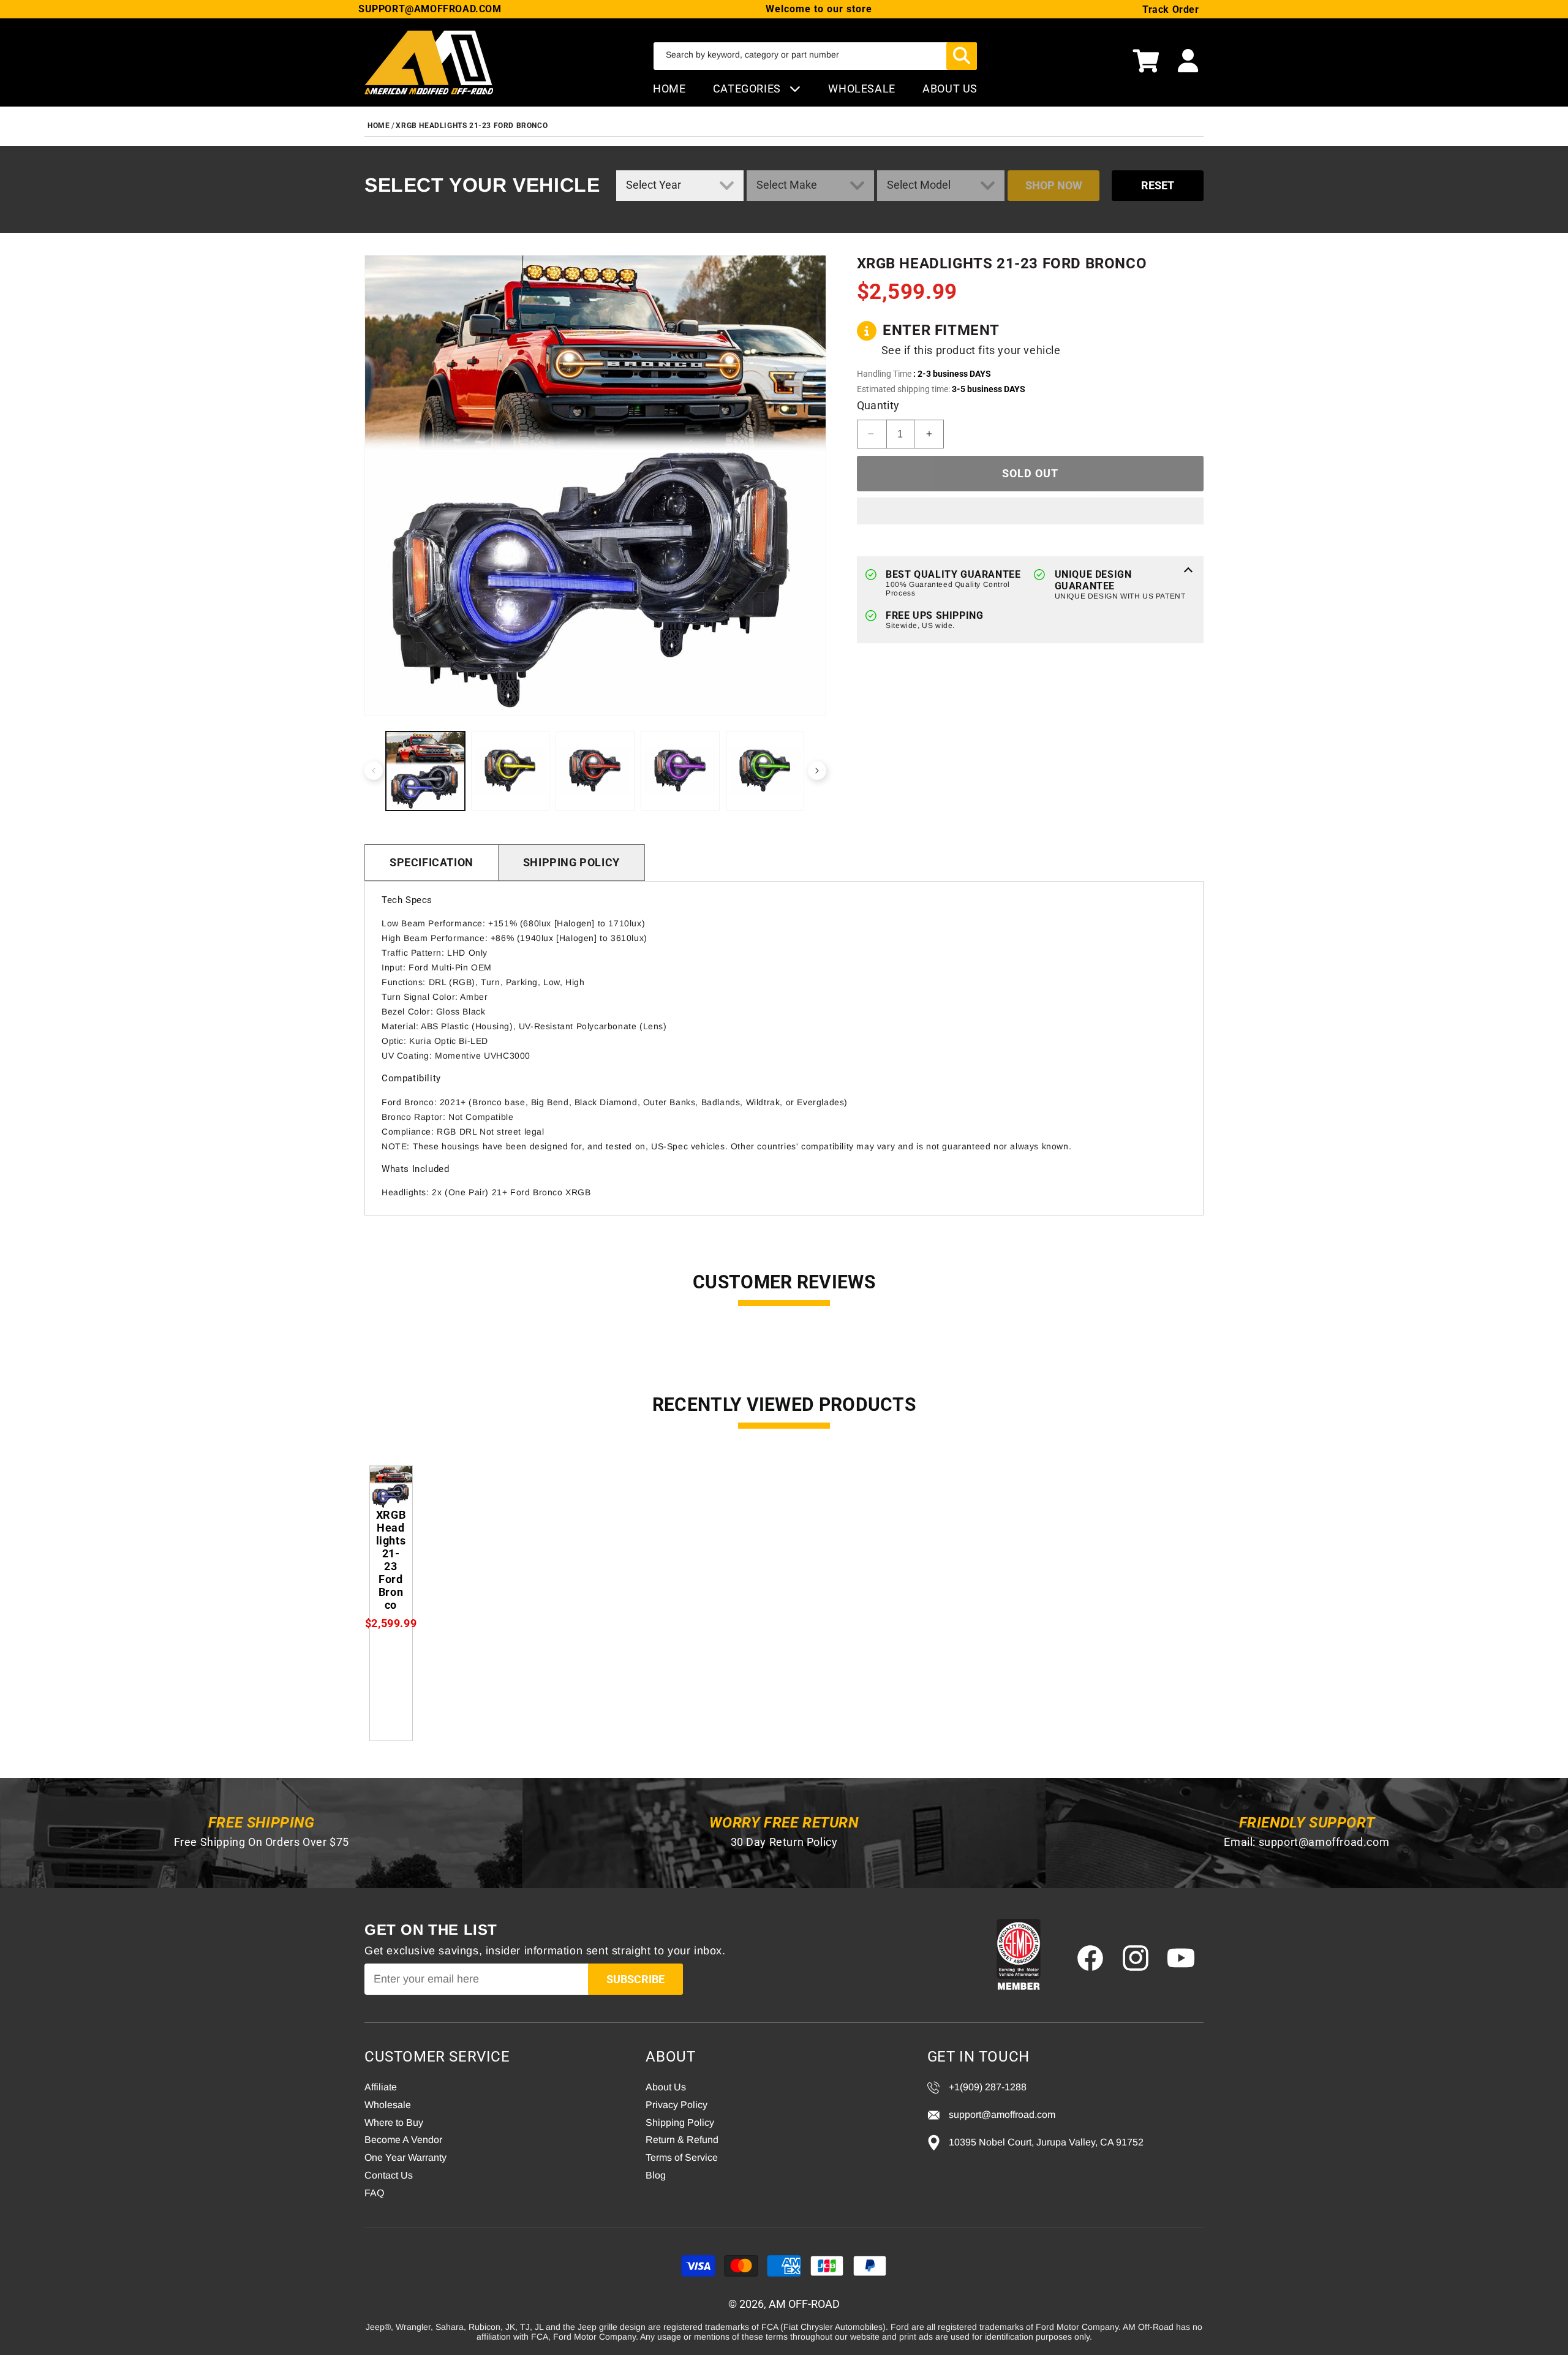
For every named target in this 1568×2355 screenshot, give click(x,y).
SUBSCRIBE (635, 1979)
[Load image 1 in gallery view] (425, 771)
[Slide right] (817, 771)
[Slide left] (374, 771)
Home (669, 89)
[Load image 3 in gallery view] (595, 771)
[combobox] (815, 56)
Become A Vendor (403, 2140)
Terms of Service (682, 2157)
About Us (666, 2087)
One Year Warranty (405, 2157)
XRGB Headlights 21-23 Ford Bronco (472, 126)
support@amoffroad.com (1324, 1842)
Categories (748, 89)
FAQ (374, 2193)
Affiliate (381, 2087)
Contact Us (389, 2175)
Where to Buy (394, 2123)
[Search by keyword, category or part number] (962, 56)
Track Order (1171, 9)
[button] (1146, 62)
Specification (432, 862)
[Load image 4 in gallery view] (680, 771)
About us (950, 89)
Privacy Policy (677, 2105)
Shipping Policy (571, 862)
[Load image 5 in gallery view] (765, 771)
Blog (656, 2175)
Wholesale (388, 2105)
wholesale (861, 89)
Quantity (878, 405)
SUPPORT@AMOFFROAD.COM (430, 9)
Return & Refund (682, 2140)
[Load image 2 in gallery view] (511, 771)
